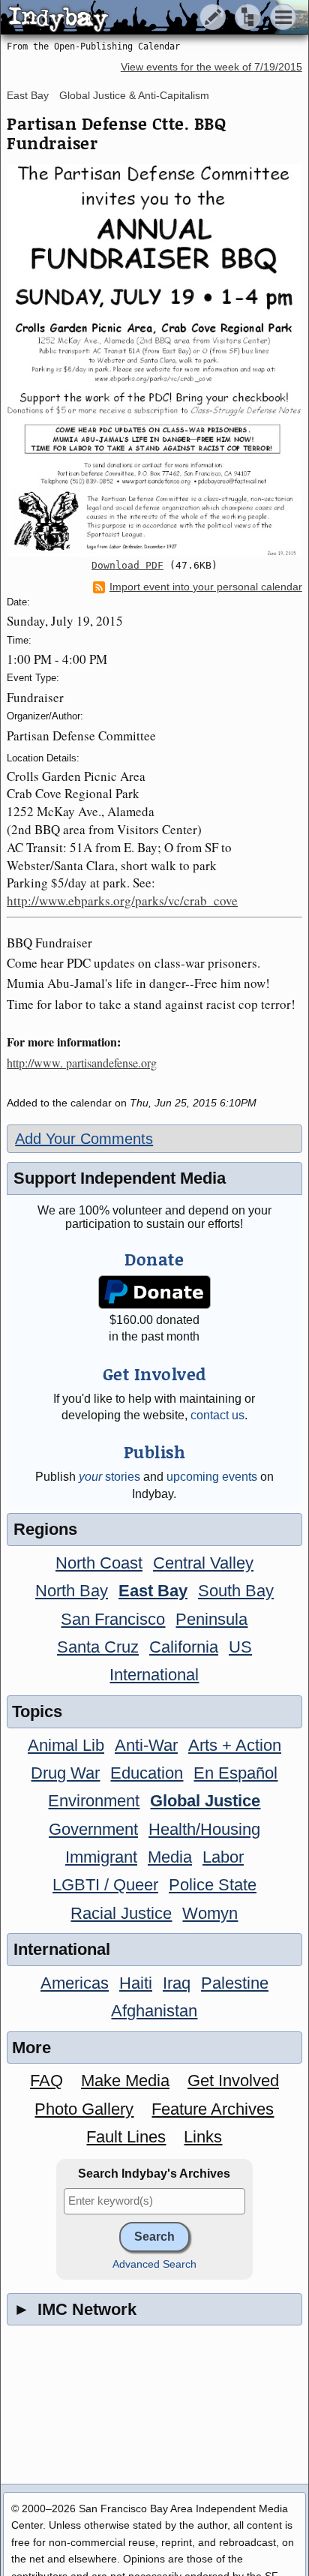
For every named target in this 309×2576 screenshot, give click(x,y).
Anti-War (146, 1745)
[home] (141, 18)
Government (93, 1829)
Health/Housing (204, 1829)
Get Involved (233, 2081)
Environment (94, 1801)
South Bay (236, 1591)
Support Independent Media (120, 1178)
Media (170, 1857)
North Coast (99, 1563)
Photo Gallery (84, 2109)
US (240, 1647)
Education (147, 1773)
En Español (235, 1773)
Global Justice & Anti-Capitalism (134, 95)
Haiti (136, 1983)
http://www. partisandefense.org (82, 1063)
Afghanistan (154, 2011)
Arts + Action (235, 1745)
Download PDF (127, 565)
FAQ (46, 2081)
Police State (213, 1885)
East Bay (28, 95)
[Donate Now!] (155, 1292)
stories (109, 1477)
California (184, 1647)
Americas (75, 1983)
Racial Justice (121, 1913)
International (154, 1675)
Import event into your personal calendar (206, 587)
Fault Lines (126, 2137)
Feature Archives (213, 2109)
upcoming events (212, 1477)
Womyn (210, 1913)
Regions (45, 1529)
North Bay (72, 1591)
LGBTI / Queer (105, 1885)
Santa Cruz (98, 1647)
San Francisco (113, 1619)
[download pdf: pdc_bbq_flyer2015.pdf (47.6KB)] (154, 360)
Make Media (125, 2081)
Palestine (235, 1983)
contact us (217, 1415)
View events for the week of (211, 67)
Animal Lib (66, 1745)
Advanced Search (154, 2264)
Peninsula (211, 1619)
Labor (223, 1857)
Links (203, 2137)
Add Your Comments (84, 1139)
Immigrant (101, 1857)
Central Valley (203, 1563)
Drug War (65, 1773)
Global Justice (205, 1801)
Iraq (177, 1983)
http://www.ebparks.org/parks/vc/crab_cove (122, 901)
